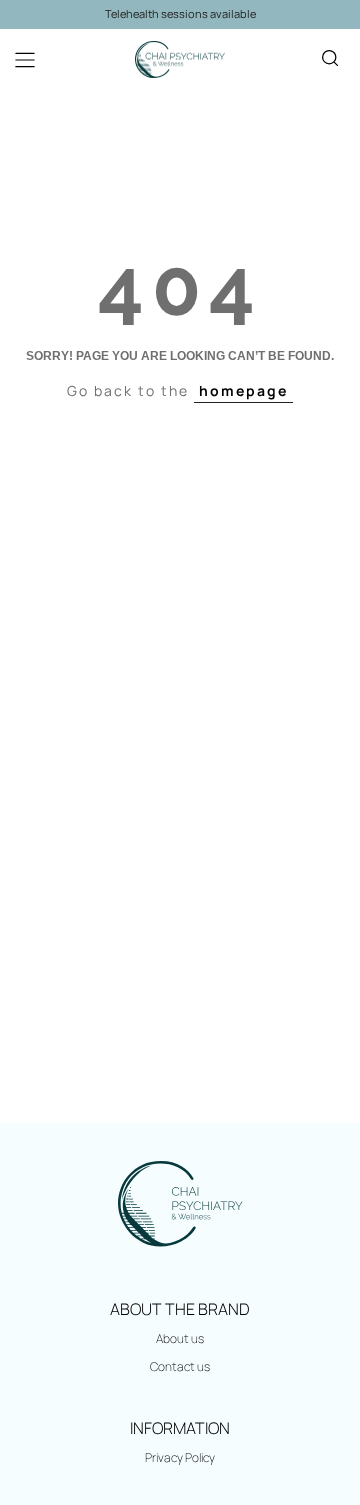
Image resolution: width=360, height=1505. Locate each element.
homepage (243, 390)
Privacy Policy (180, 1457)
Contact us (180, 1366)
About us (180, 1338)
